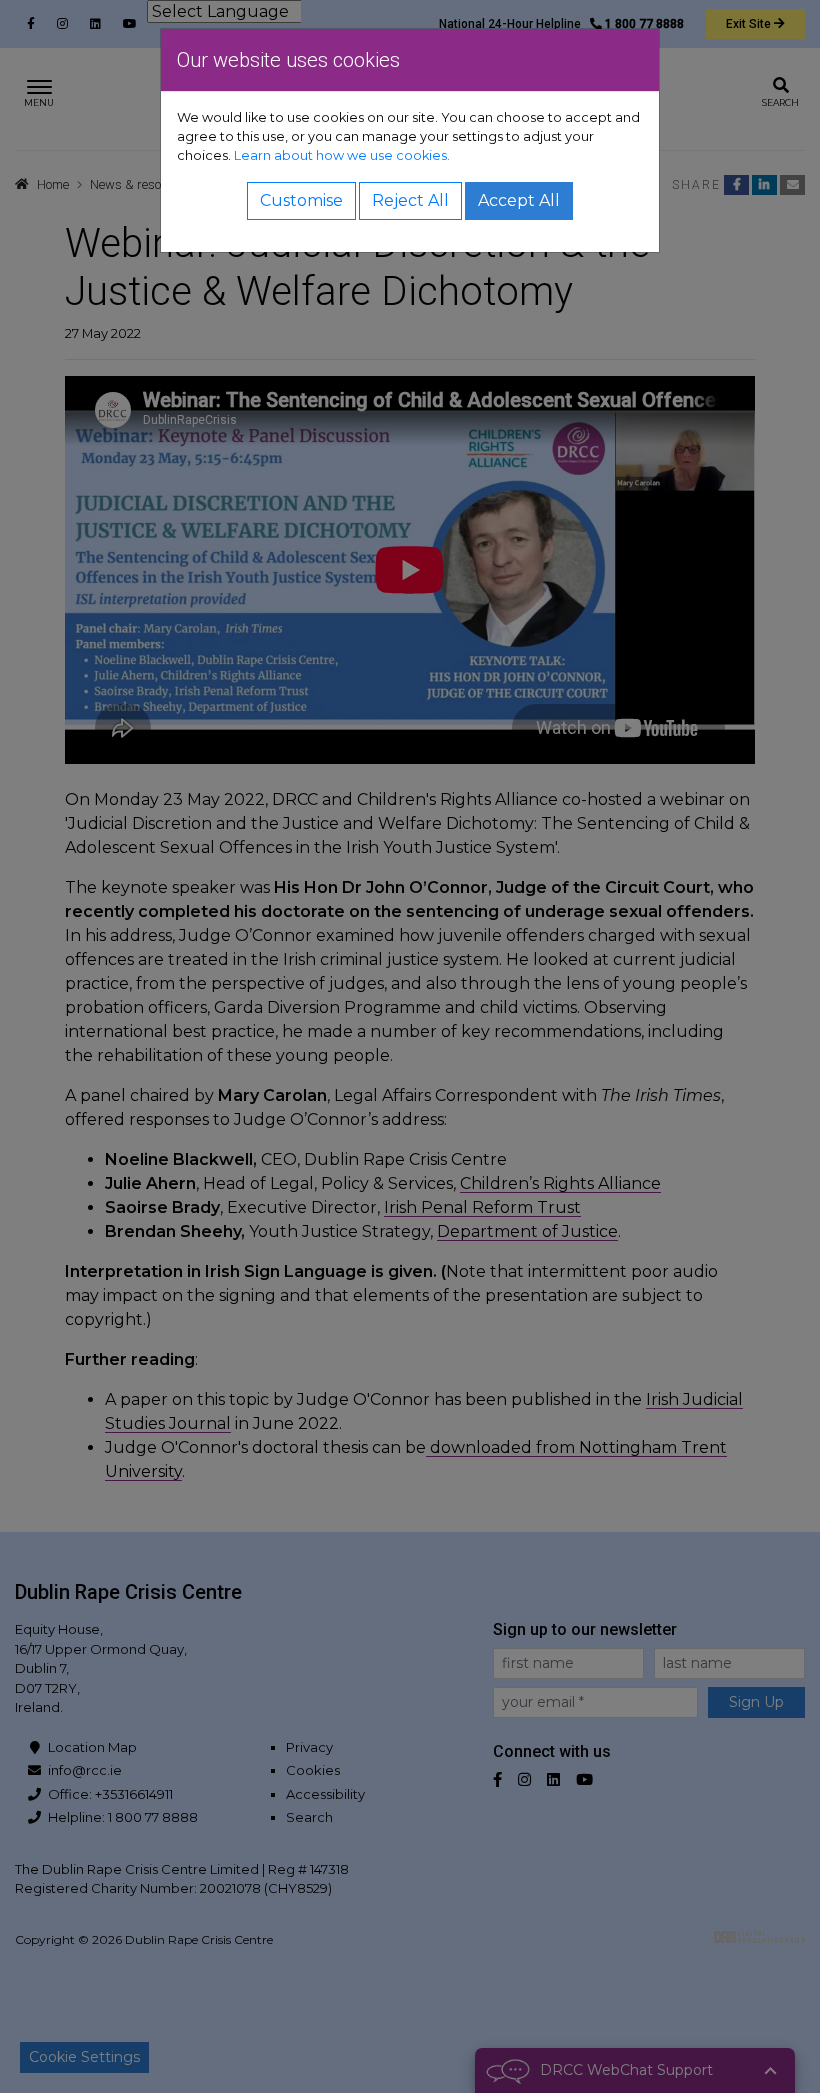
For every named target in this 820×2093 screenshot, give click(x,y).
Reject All (410, 200)
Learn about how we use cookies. (342, 155)
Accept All (519, 200)
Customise (301, 200)
